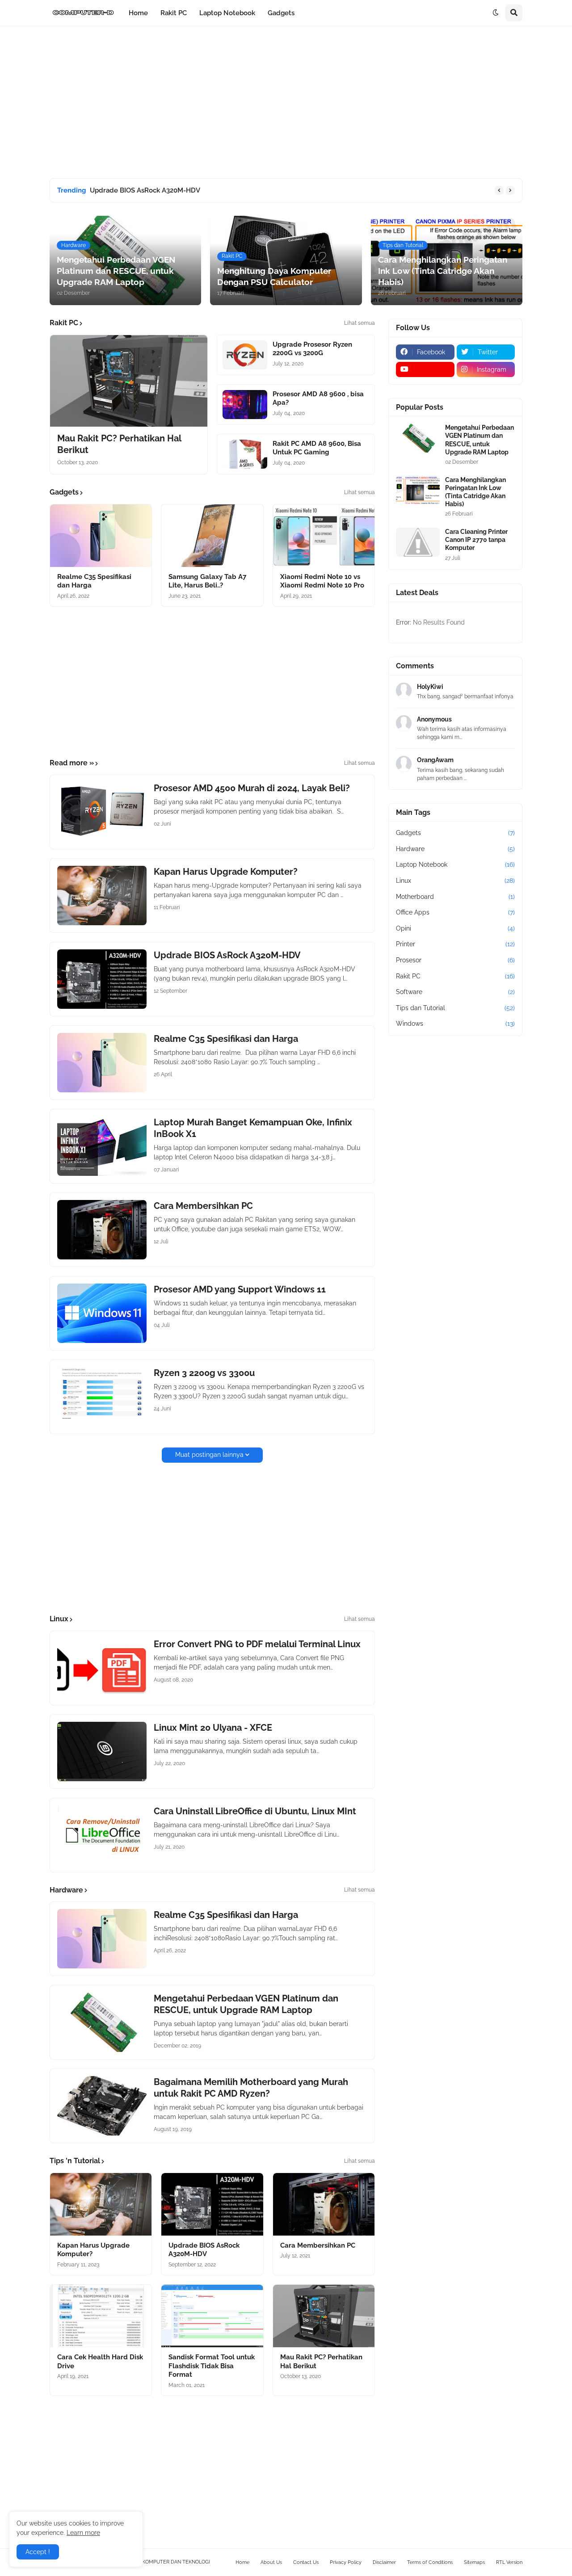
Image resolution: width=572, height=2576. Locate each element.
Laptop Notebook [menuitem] (227, 13)
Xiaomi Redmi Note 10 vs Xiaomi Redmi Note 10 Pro (322, 581)
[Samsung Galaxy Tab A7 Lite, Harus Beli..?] (212, 536)
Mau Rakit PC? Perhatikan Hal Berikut (119, 444)
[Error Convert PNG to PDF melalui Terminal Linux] (102, 1668)
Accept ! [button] (38, 2552)
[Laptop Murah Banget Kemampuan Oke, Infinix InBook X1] (102, 1146)
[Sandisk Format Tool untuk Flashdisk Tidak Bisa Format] (212, 2316)
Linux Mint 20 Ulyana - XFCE (213, 1728)
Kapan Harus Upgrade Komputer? (226, 872)
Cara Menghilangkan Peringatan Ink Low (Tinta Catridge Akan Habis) (475, 492)
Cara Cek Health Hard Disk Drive (100, 2362)
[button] (496, 13)
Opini (455, 928)
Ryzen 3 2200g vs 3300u (204, 1373)
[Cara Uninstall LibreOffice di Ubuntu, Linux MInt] (102, 1835)
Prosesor (455, 960)
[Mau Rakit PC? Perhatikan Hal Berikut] (129, 381)
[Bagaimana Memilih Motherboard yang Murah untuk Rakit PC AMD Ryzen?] (102, 2106)
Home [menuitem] (138, 13)
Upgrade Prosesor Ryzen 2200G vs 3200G (312, 349)
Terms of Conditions (430, 2562)
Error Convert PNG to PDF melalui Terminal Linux (257, 1644)
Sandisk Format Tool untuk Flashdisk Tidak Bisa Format (212, 2366)
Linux (455, 881)
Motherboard (455, 897)
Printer (455, 944)
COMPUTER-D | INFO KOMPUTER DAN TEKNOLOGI (151, 2562)
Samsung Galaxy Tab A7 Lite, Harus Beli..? (207, 581)
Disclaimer (384, 2562)
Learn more (83, 2533)
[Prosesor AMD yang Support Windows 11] (102, 1313)
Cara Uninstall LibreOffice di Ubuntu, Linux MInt (255, 1811)
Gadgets (455, 833)
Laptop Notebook (455, 864)
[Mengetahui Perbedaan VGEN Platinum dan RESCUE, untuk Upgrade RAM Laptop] (102, 2022)
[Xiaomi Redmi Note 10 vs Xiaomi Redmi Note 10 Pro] (324, 536)
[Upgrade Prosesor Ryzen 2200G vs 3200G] (245, 355)
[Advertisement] (286, 102)
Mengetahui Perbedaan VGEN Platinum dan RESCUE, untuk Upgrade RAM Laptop (246, 2004)
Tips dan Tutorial (455, 1008)
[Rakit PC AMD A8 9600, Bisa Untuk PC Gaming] (245, 454)
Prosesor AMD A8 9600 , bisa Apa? (318, 399)
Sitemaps (474, 2562)
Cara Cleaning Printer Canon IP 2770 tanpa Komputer (476, 540)
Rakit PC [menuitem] (174, 13)
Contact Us (306, 2562)
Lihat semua (360, 323)
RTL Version (509, 2562)
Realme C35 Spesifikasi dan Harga (94, 581)
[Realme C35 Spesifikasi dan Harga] (101, 536)
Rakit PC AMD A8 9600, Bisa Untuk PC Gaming (317, 448)
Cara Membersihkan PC (203, 1206)
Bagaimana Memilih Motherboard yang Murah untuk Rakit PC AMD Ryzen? (251, 2088)
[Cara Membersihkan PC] (102, 1230)
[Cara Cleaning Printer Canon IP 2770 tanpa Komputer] (418, 542)
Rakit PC (455, 976)
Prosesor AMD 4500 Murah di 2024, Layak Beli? (252, 788)
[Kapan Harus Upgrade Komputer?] (102, 896)
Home (242, 2562)
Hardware (455, 849)
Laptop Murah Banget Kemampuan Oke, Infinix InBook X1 (253, 1128)
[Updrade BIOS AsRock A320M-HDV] (102, 979)
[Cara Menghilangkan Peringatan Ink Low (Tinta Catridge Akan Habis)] (418, 490)
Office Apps (455, 912)
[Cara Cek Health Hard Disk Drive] (101, 2316)
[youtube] (425, 369)
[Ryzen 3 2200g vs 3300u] (102, 1397)
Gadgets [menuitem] (281, 13)
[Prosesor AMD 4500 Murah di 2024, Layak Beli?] (102, 812)
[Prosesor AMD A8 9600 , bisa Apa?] (245, 405)
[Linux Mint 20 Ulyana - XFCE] (102, 1752)
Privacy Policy (346, 2562)
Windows (455, 1024)
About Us (271, 2562)
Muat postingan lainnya (209, 1455)
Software (455, 992)
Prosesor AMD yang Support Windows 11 (240, 1289)
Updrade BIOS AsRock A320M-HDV (145, 190)
